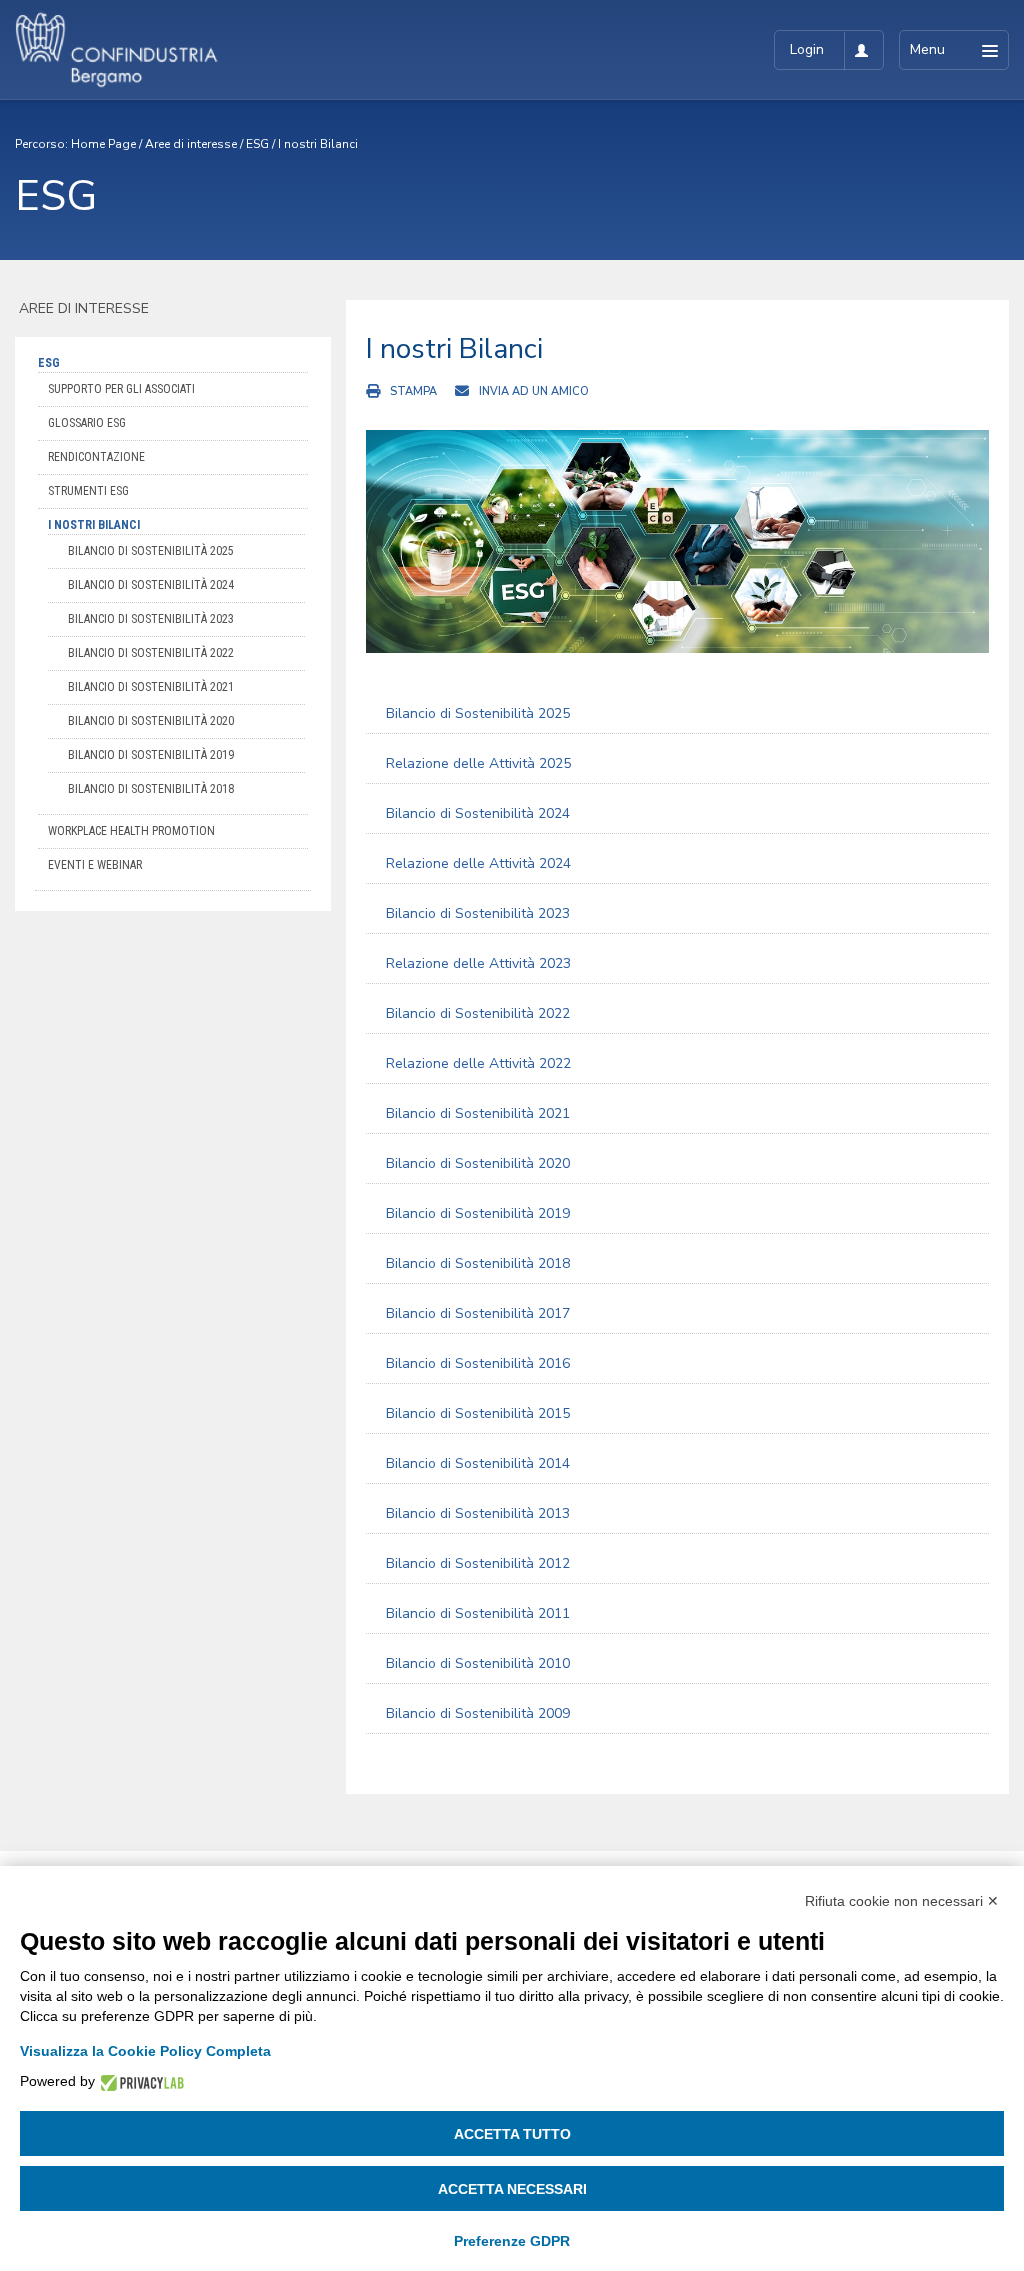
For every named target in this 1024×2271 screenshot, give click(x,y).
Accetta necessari (512, 2189)
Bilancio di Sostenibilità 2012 (478, 1563)
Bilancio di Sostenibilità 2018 (151, 789)
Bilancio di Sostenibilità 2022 (478, 1013)
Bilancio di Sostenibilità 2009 (478, 1713)
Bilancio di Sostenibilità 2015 (478, 1413)
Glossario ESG (87, 423)
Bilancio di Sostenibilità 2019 (151, 755)
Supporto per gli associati (121, 389)
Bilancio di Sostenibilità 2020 (151, 721)
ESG (257, 144)
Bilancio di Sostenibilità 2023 (478, 913)
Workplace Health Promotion (131, 831)
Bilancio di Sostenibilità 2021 (151, 687)
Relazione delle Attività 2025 (478, 763)
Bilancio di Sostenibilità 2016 (478, 1363)
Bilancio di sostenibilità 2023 (151, 619)
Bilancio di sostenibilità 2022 (151, 653)
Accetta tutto (512, 2134)
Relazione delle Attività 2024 (478, 863)
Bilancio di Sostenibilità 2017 (478, 1313)
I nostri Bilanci (318, 144)
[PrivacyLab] (139, 2081)
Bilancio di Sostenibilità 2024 (478, 813)
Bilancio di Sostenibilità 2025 (151, 551)
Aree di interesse (191, 144)
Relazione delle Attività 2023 (478, 963)
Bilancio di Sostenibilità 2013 (478, 1513)
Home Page (103, 144)
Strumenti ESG (88, 491)
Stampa (413, 391)
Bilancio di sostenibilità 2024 (151, 585)
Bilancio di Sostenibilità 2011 (478, 1613)
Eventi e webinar (95, 865)
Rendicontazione (96, 457)
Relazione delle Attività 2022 (478, 1063)
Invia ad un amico (534, 391)
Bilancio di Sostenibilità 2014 (478, 1463)
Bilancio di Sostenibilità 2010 (478, 1663)
